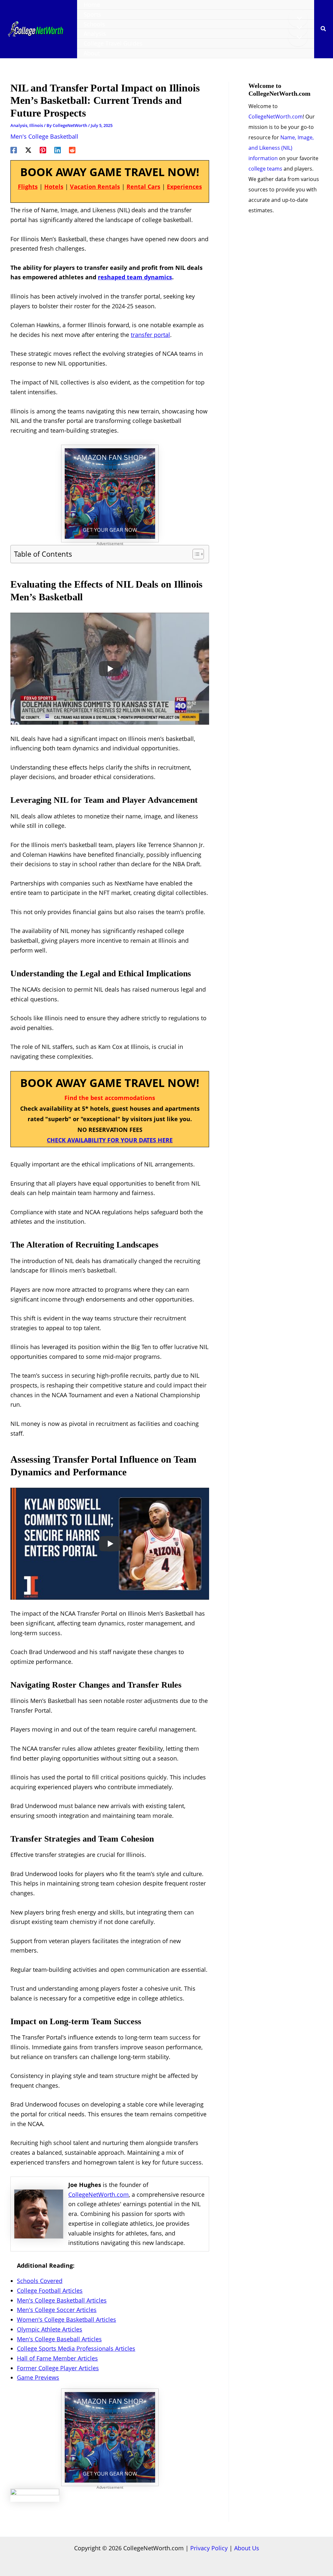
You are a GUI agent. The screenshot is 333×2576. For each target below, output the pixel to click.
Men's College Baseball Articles (59, 2339)
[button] (324, 29)
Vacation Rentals (95, 187)
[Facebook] (14, 149)
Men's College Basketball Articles (62, 2300)
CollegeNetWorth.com (99, 2194)
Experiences (184, 187)
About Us (247, 2548)
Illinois (36, 125)
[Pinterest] (43, 149)
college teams (265, 169)
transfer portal (150, 335)
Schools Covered (40, 2281)
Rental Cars (143, 187)
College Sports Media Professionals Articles (76, 2348)
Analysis (19, 125)
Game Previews (38, 2377)
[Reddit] (72, 149)
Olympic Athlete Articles (50, 2329)
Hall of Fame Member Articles (57, 2358)
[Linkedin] (58, 149)
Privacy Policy (209, 2548)
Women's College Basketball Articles (67, 2319)
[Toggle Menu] (298, 18)
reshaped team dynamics (135, 277)
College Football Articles (50, 2291)
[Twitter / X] (28, 149)
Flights (28, 187)
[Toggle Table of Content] (195, 554)
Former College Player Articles (58, 2368)
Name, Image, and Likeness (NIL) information (281, 148)
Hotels (54, 187)
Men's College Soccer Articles (57, 2310)
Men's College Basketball (44, 136)
